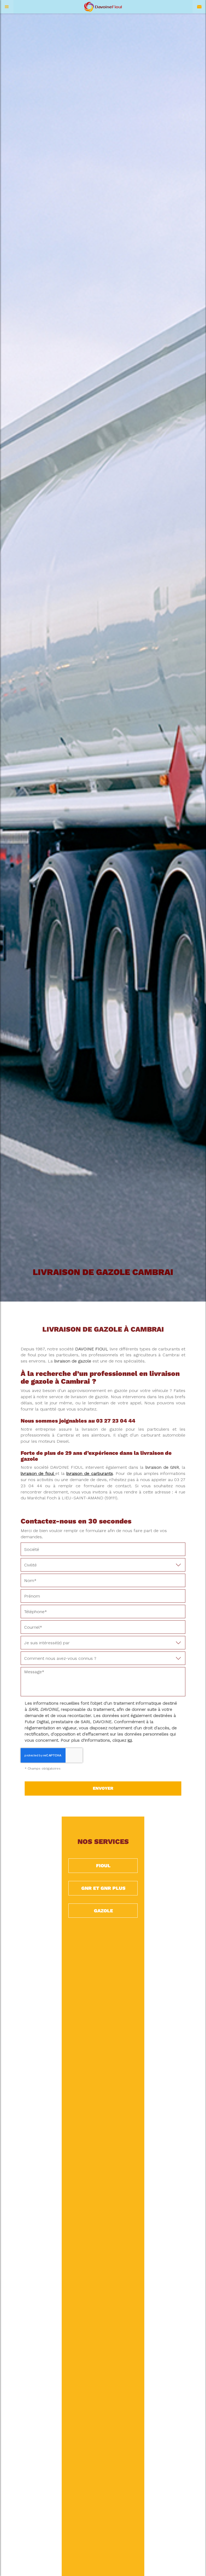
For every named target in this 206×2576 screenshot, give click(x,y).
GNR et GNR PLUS (103, 1888)
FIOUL (103, 1866)
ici (130, 1740)
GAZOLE (103, 1911)
